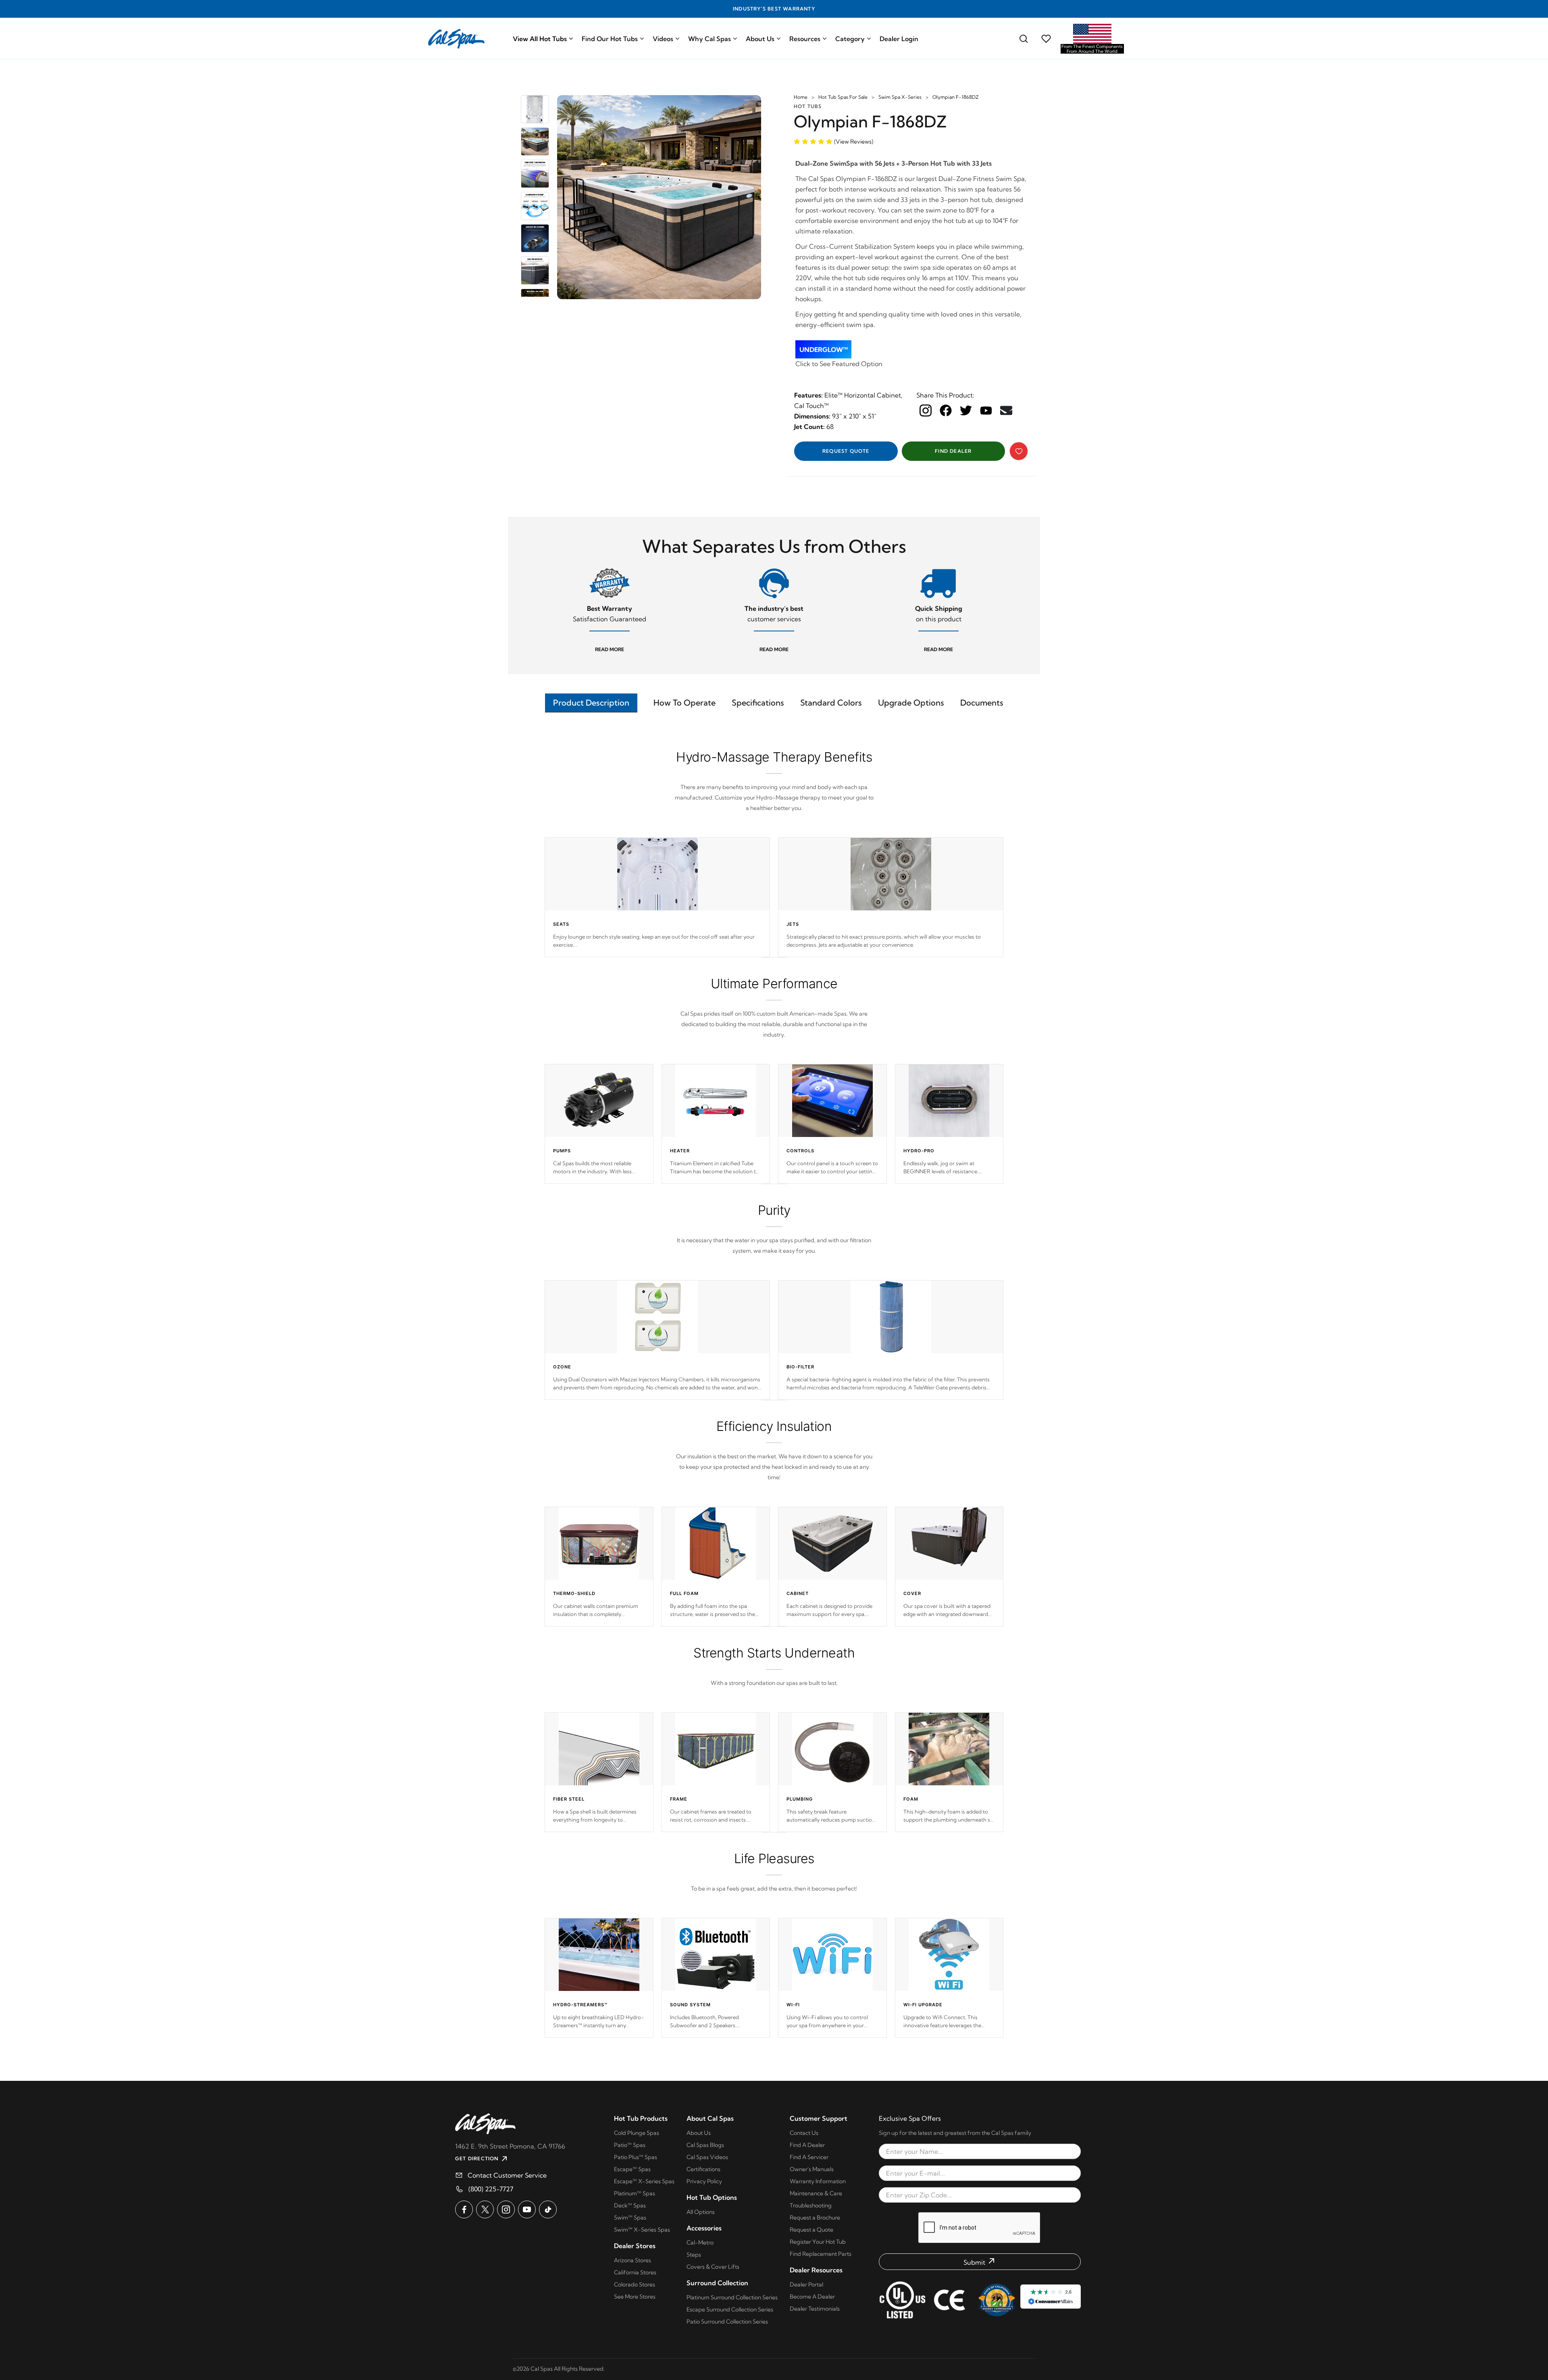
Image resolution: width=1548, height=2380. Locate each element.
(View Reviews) (854, 142)
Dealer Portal (806, 2284)
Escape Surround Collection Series (730, 2309)
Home (801, 97)
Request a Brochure (815, 2218)
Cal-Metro (700, 2243)
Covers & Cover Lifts (713, 2267)
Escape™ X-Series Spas (644, 2181)
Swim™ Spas (630, 2218)
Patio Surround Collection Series (727, 2322)
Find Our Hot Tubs (610, 39)
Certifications (703, 2169)
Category (850, 39)
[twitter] (966, 410)
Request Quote (846, 451)
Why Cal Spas (709, 39)
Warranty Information (818, 2181)
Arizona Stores (633, 2260)
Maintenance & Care (816, 2193)
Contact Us (804, 2133)
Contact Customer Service (507, 2175)
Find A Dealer (807, 2145)
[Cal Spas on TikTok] (548, 2209)
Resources (805, 39)
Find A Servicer (809, 2157)
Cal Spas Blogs (705, 2145)
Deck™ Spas (630, 2205)
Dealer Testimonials (815, 2309)
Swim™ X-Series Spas (642, 2230)
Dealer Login (899, 39)
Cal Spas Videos (707, 2157)
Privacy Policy (704, 2181)
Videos (663, 39)
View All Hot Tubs (540, 39)
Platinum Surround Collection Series (732, 2297)
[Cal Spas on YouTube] (527, 2209)
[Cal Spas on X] (485, 2209)
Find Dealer (953, 451)
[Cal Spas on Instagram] (506, 2209)
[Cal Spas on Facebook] (464, 2209)
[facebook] (946, 410)
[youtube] (986, 410)
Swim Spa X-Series (900, 97)
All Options (701, 2212)
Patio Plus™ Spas (636, 2157)
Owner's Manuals (812, 2169)
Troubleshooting (811, 2205)
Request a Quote (811, 2230)
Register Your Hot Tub (818, 2242)
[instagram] (926, 410)
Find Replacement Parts (821, 2254)
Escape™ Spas (632, 2169)
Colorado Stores (635, 2284)
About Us (760, 39)
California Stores (635, 2272)
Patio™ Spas (630, 2145)
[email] (1006, 410)
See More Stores (635, 2297)
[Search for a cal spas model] (1024, 39)
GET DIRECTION (477, 2158)
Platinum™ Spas (635, 2193)
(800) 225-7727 (491, 2189)
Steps (694, 2255)
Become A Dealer (812, 2297)
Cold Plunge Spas (637, 2133)
